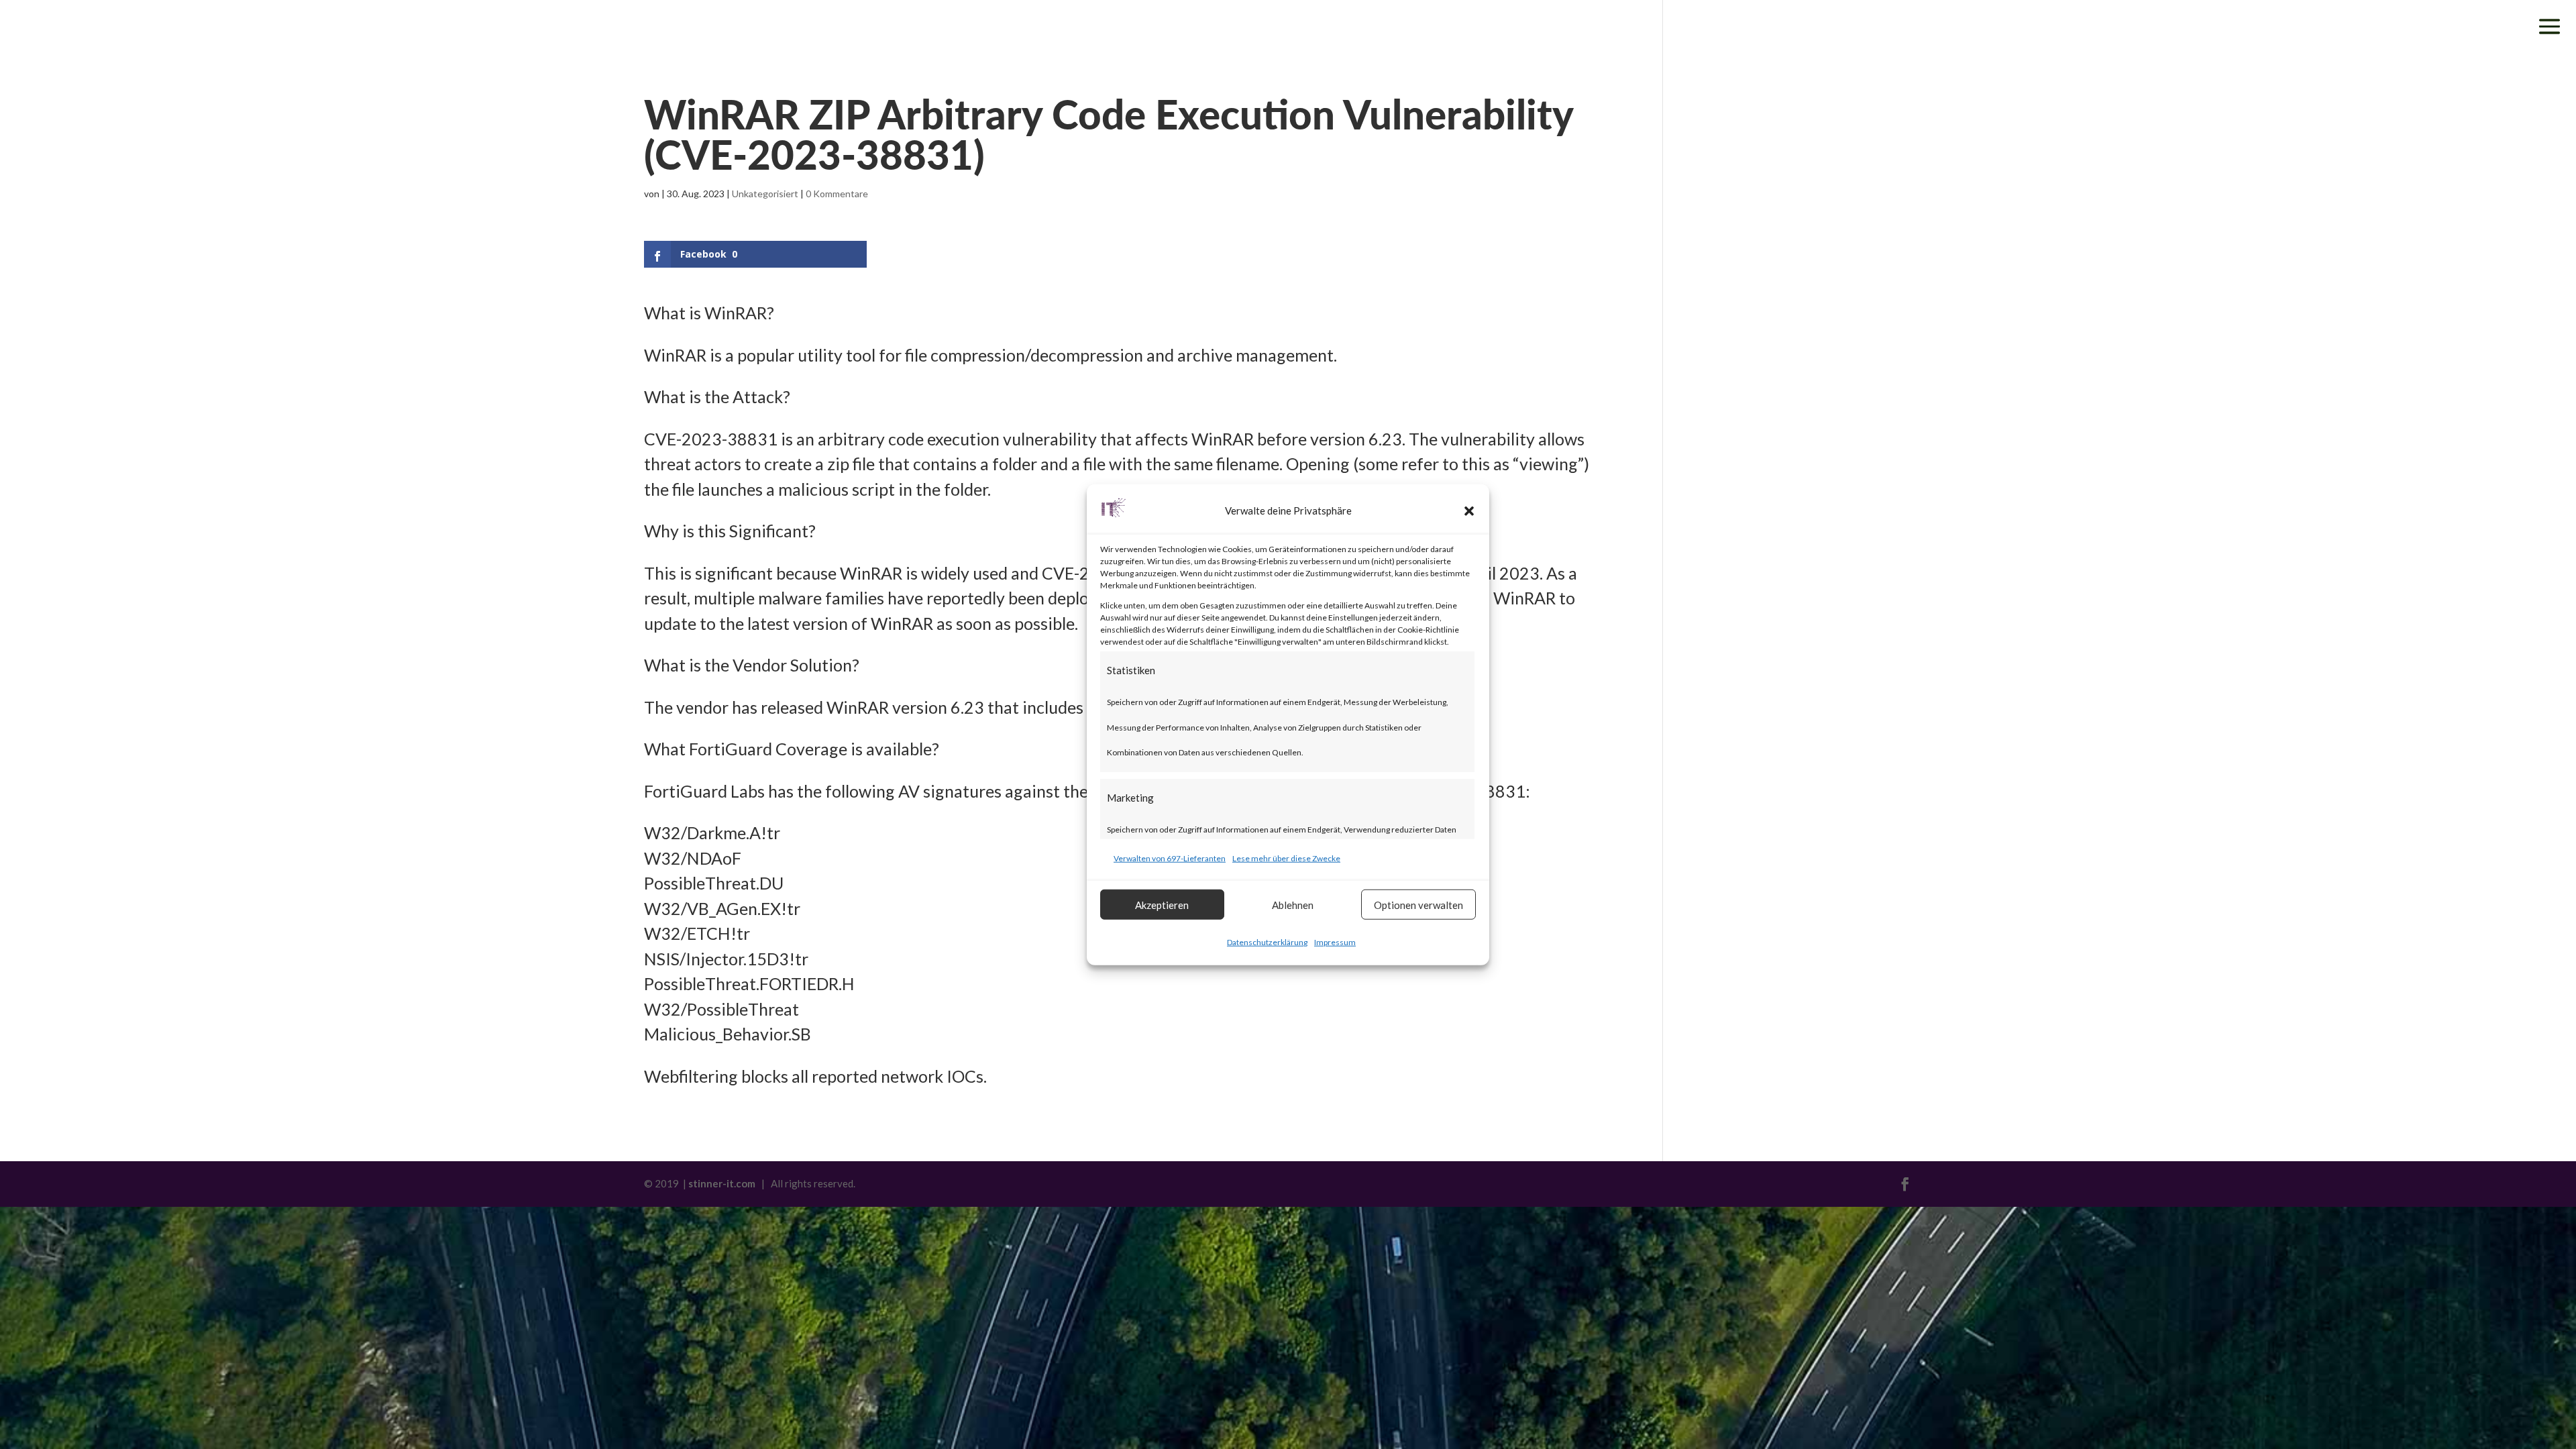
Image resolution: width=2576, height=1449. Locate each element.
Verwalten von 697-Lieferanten (1170, 858)
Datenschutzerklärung (1267, 942)
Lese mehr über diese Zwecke (1286, 858)
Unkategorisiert (765, 194)
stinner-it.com (722, 1183)
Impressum (1335, 942)
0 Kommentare (837, 194)
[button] (1469, 511)
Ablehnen (1293, 904)
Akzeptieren (1162, 904)
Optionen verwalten (1418, 904)
